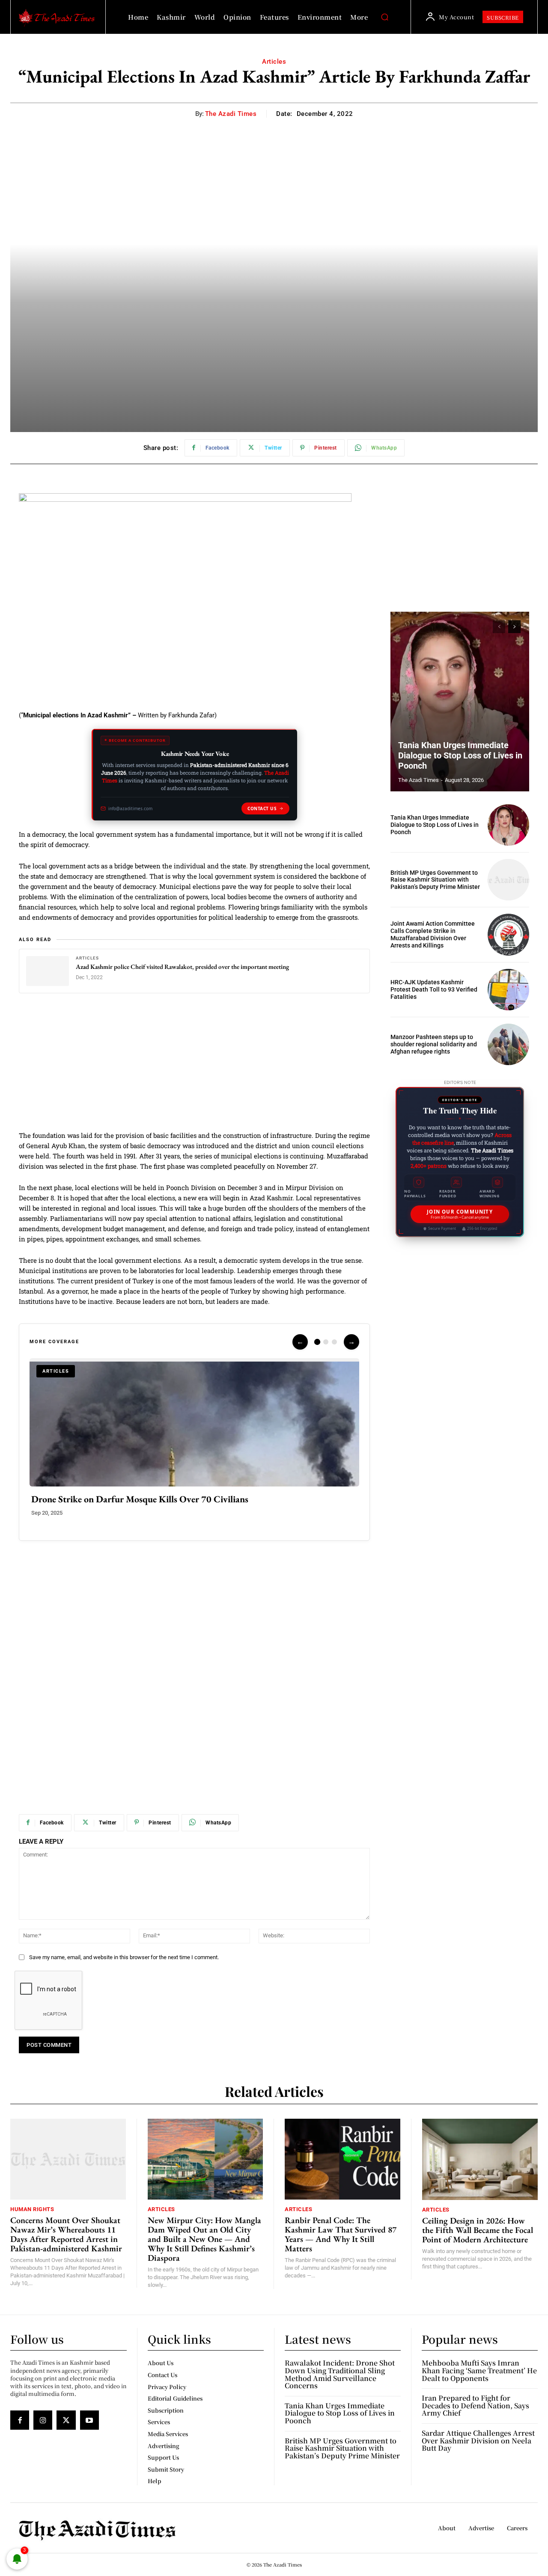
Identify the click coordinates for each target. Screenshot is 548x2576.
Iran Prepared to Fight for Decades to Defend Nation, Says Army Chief (475, 2405)
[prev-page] (499, 627)
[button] (384, 17)
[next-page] (514, 627)
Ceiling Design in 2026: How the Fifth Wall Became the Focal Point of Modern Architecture (478, 2230)
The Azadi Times (231, 114)
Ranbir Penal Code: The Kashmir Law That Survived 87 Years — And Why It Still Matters (341, 2234)
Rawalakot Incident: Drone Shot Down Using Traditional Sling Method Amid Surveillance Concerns (340, 2374)
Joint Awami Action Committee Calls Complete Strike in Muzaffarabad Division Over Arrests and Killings (433, 934)
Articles (274, 62)
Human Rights (32, 2209)
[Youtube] (89, 2420)
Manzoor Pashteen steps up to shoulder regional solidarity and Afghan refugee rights (434, 1044)
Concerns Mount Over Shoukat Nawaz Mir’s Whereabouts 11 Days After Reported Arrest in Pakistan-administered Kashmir (66, 2234)
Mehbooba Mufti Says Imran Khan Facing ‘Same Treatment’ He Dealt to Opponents (479, 2370)
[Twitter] (66, 2420)
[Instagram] (43, 2420)
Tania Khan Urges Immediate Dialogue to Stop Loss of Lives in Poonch (460, 755)
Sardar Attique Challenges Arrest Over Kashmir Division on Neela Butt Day (478, 2440)
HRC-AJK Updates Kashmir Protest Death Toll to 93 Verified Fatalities (434, 989)
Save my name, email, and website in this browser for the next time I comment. (124, 1957)
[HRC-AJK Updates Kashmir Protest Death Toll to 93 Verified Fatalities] (508, 990)
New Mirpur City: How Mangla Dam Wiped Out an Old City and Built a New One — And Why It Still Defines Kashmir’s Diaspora (204, 2239)
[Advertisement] (194, 1067)
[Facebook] (20, 2420)
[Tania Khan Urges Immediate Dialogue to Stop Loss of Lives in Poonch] (460, 702)
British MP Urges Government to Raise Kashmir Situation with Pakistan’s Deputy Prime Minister (435, 880)
